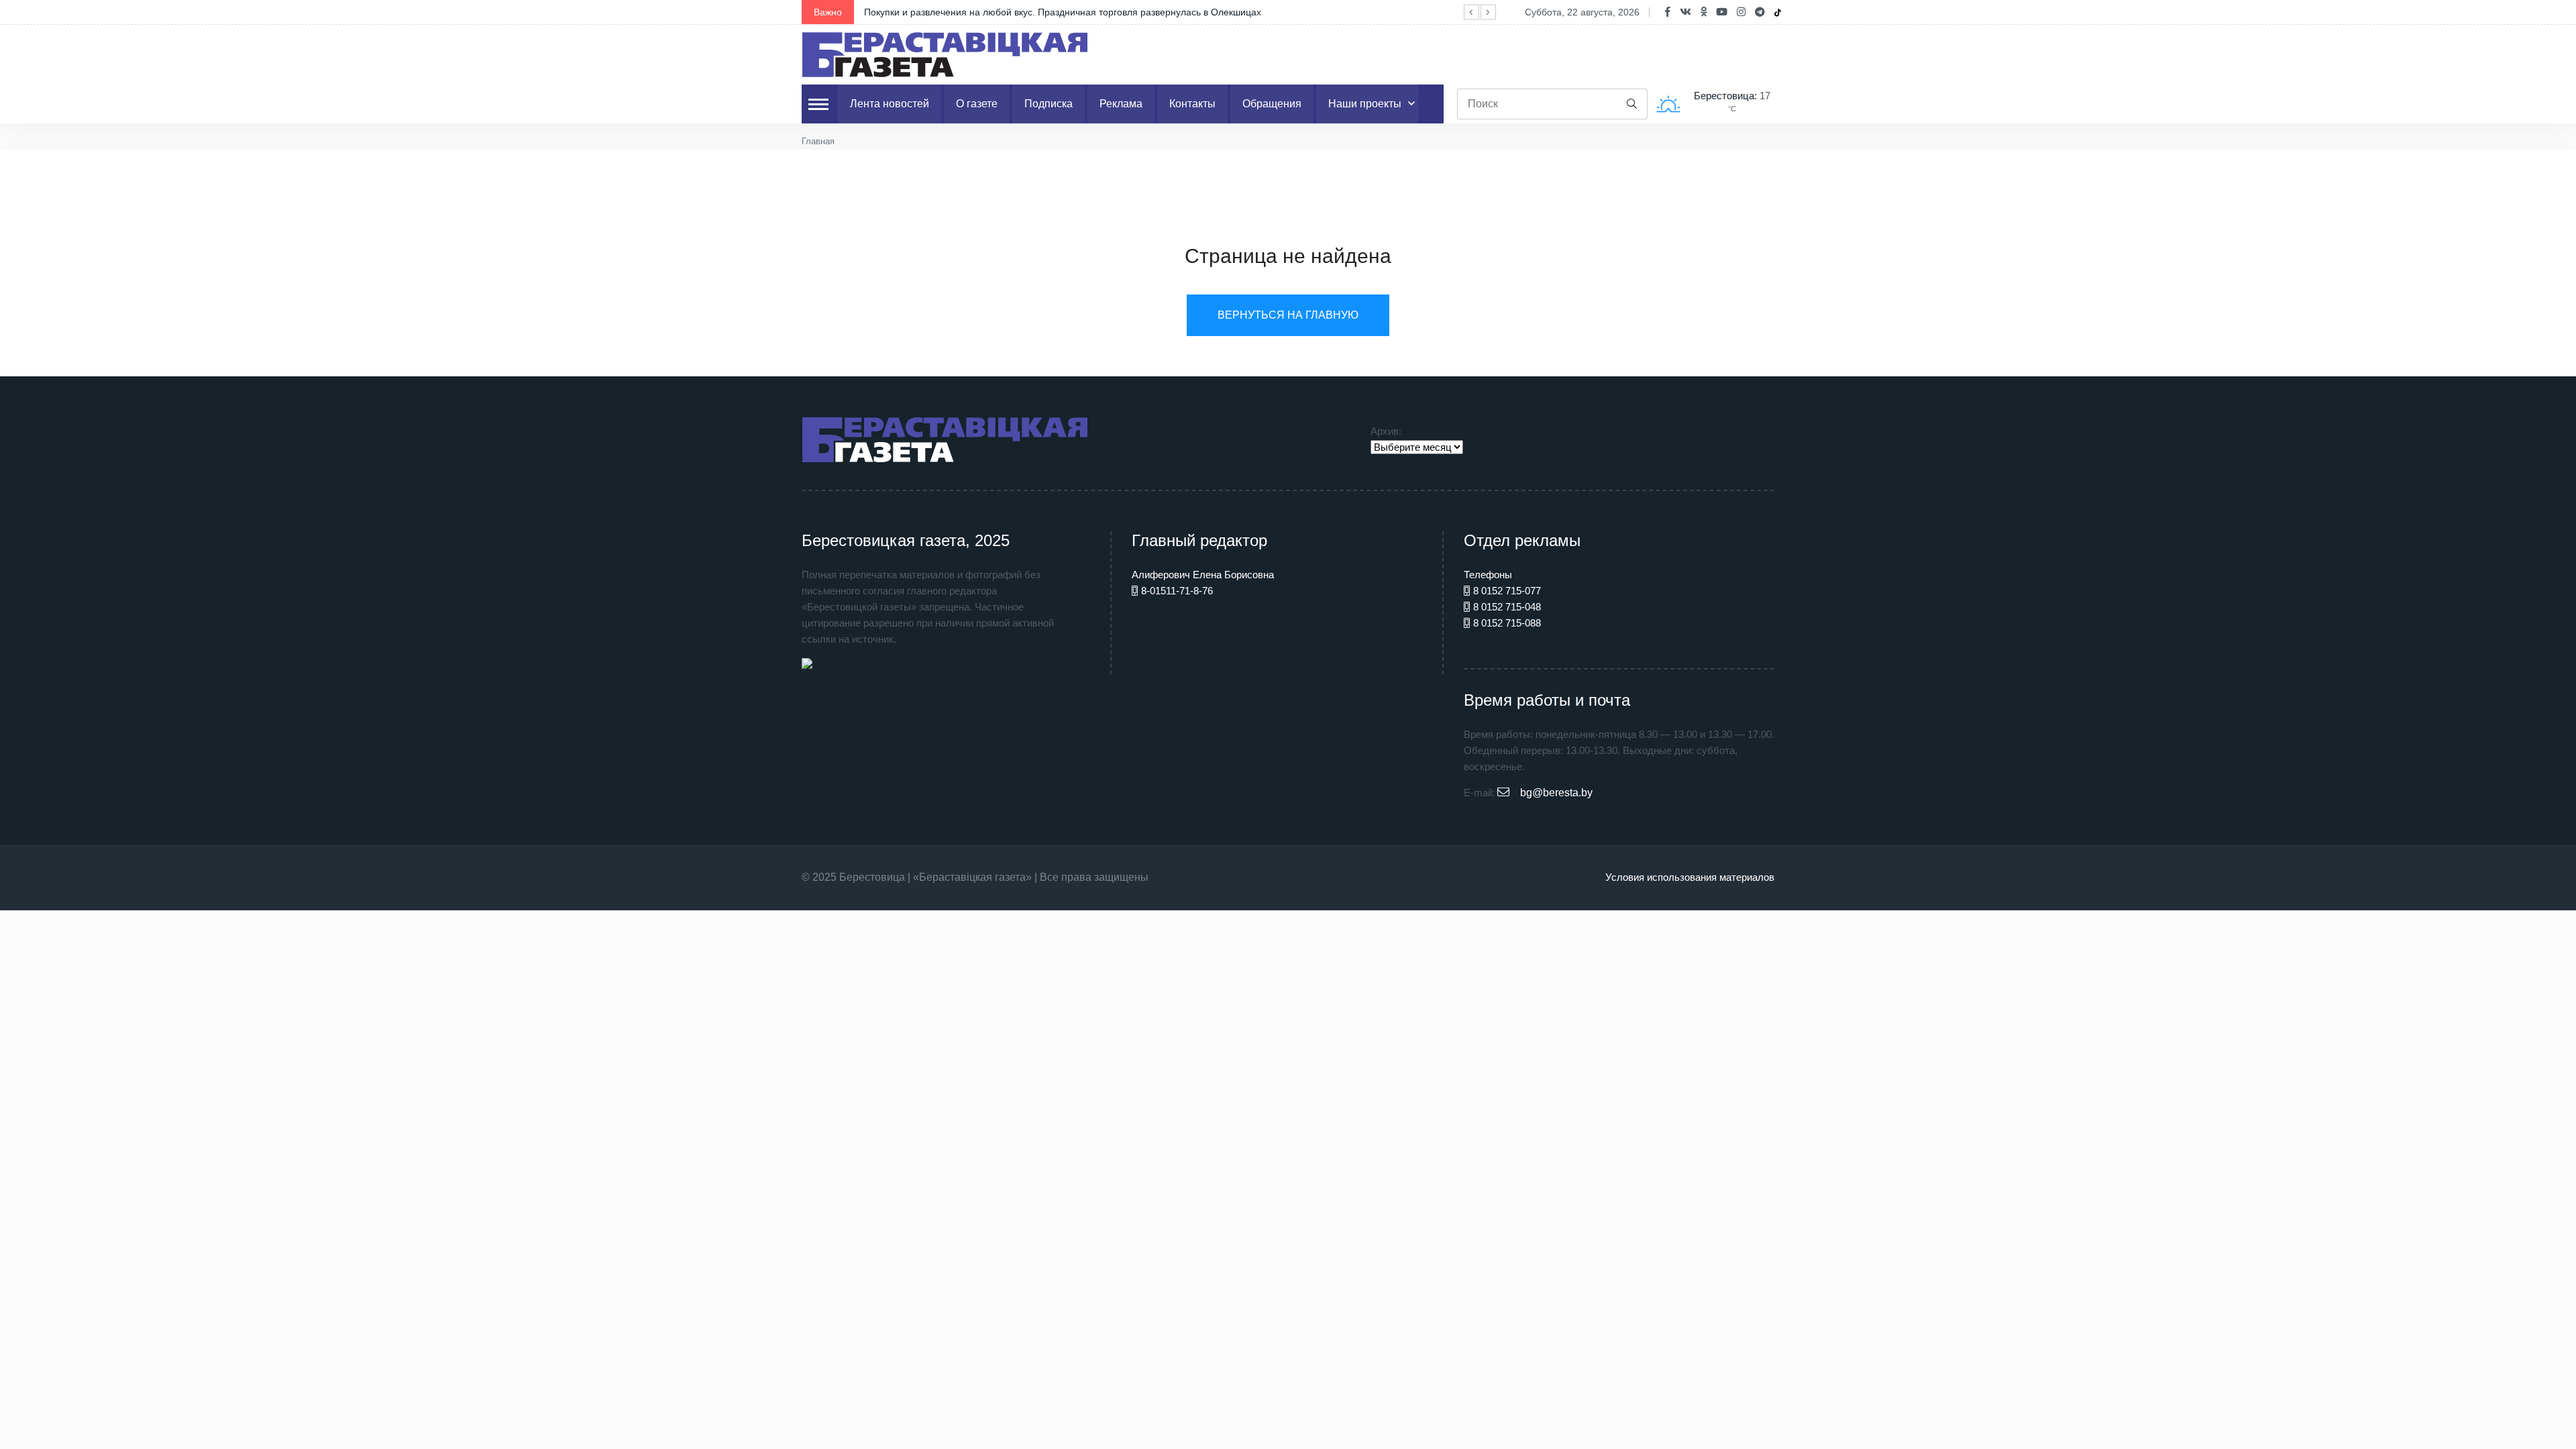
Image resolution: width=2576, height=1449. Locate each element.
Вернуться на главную (1288, 315)
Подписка (1049, 104)
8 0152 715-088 (1507, 623)
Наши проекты (1365, 104)
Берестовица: (1727, 96)
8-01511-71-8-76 (1177, 591)
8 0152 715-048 (1507, 607)
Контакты (1192, 104)
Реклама (1121, 104)
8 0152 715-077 (1507, 591)
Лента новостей (890, 104)
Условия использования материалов (1690, 877)
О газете (977, 104)
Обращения (1272, 104)
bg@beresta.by (1556, 793)
